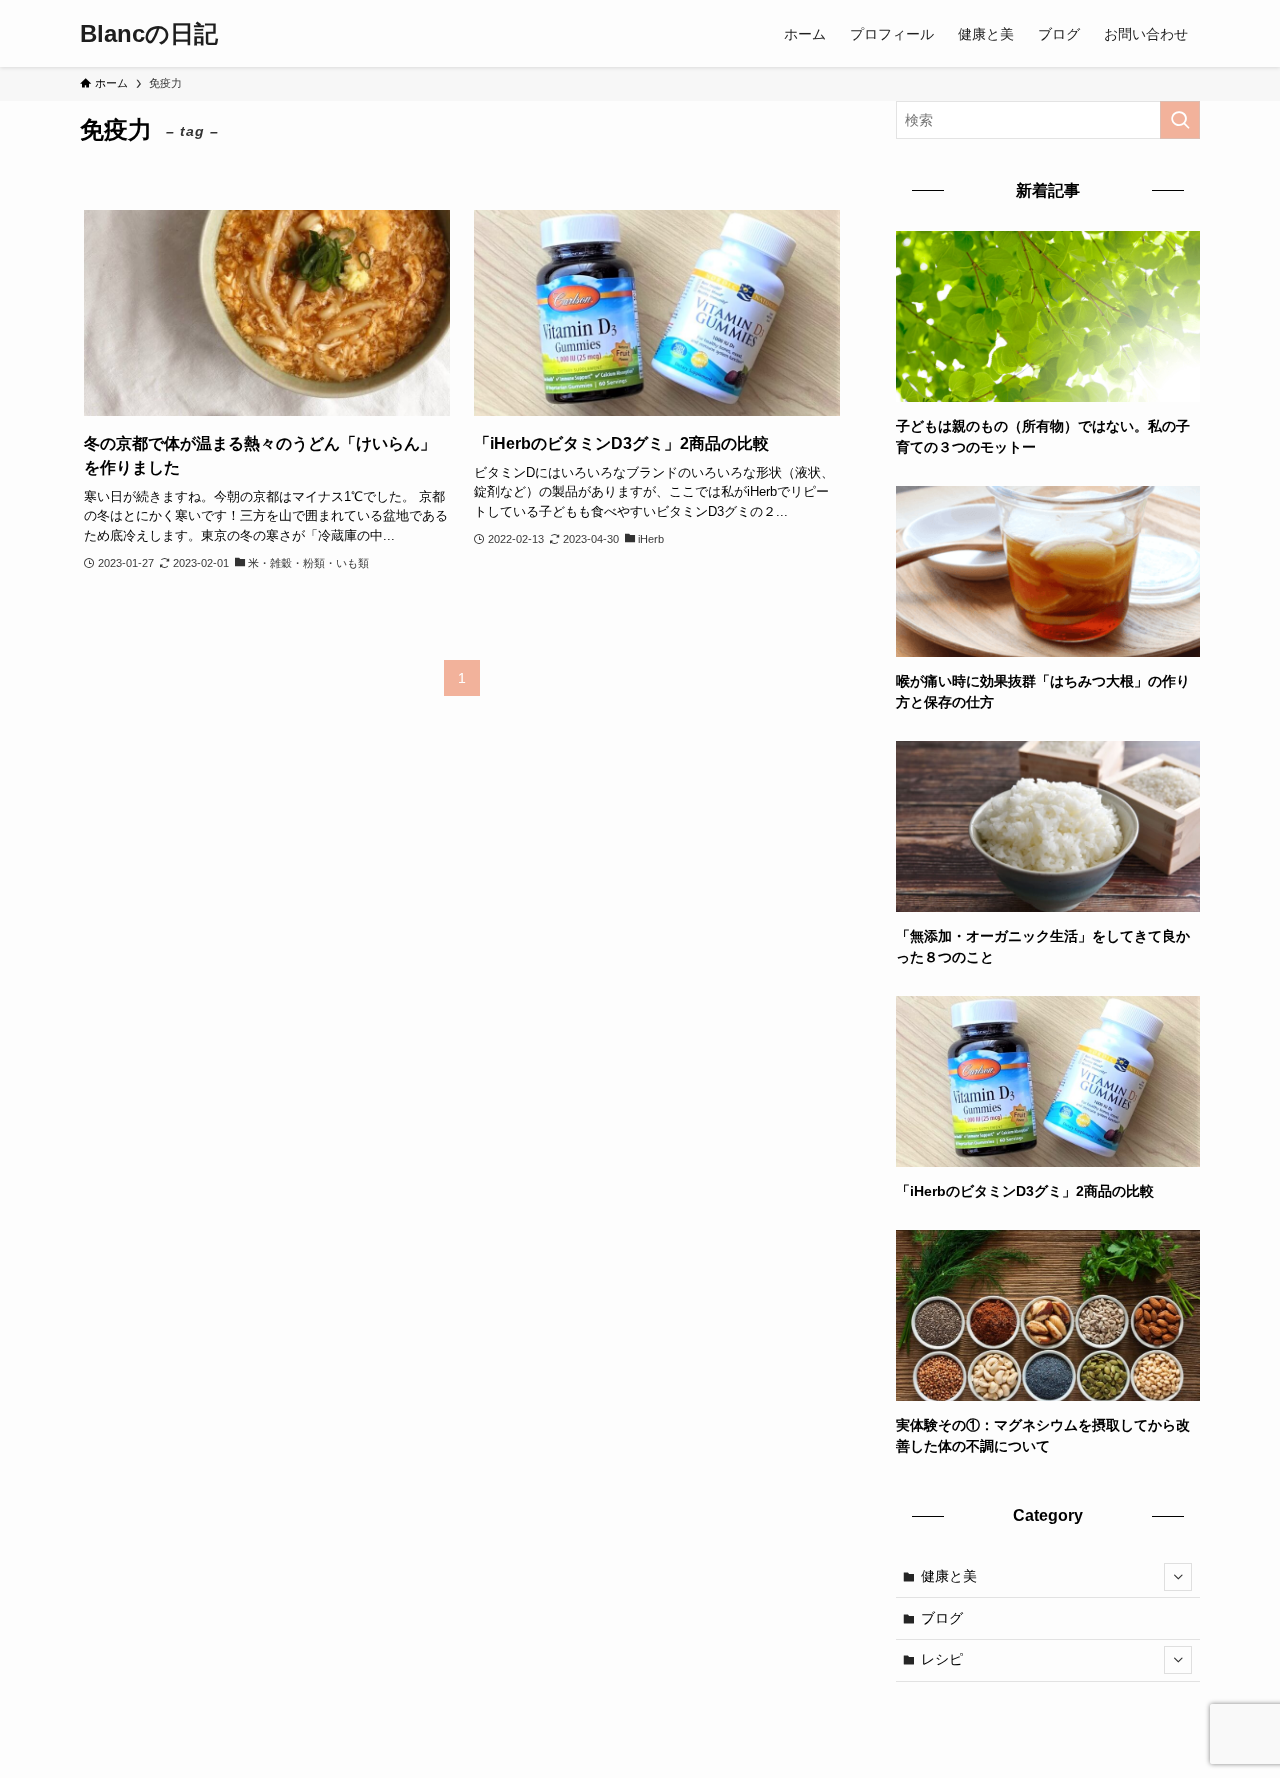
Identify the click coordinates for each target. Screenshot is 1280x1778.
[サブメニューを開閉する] (1178, 1577)
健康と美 (949, 1576)
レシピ (942, 1659)
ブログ (942, 1618)
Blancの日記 (149, 34)
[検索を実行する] (1180, 120)
